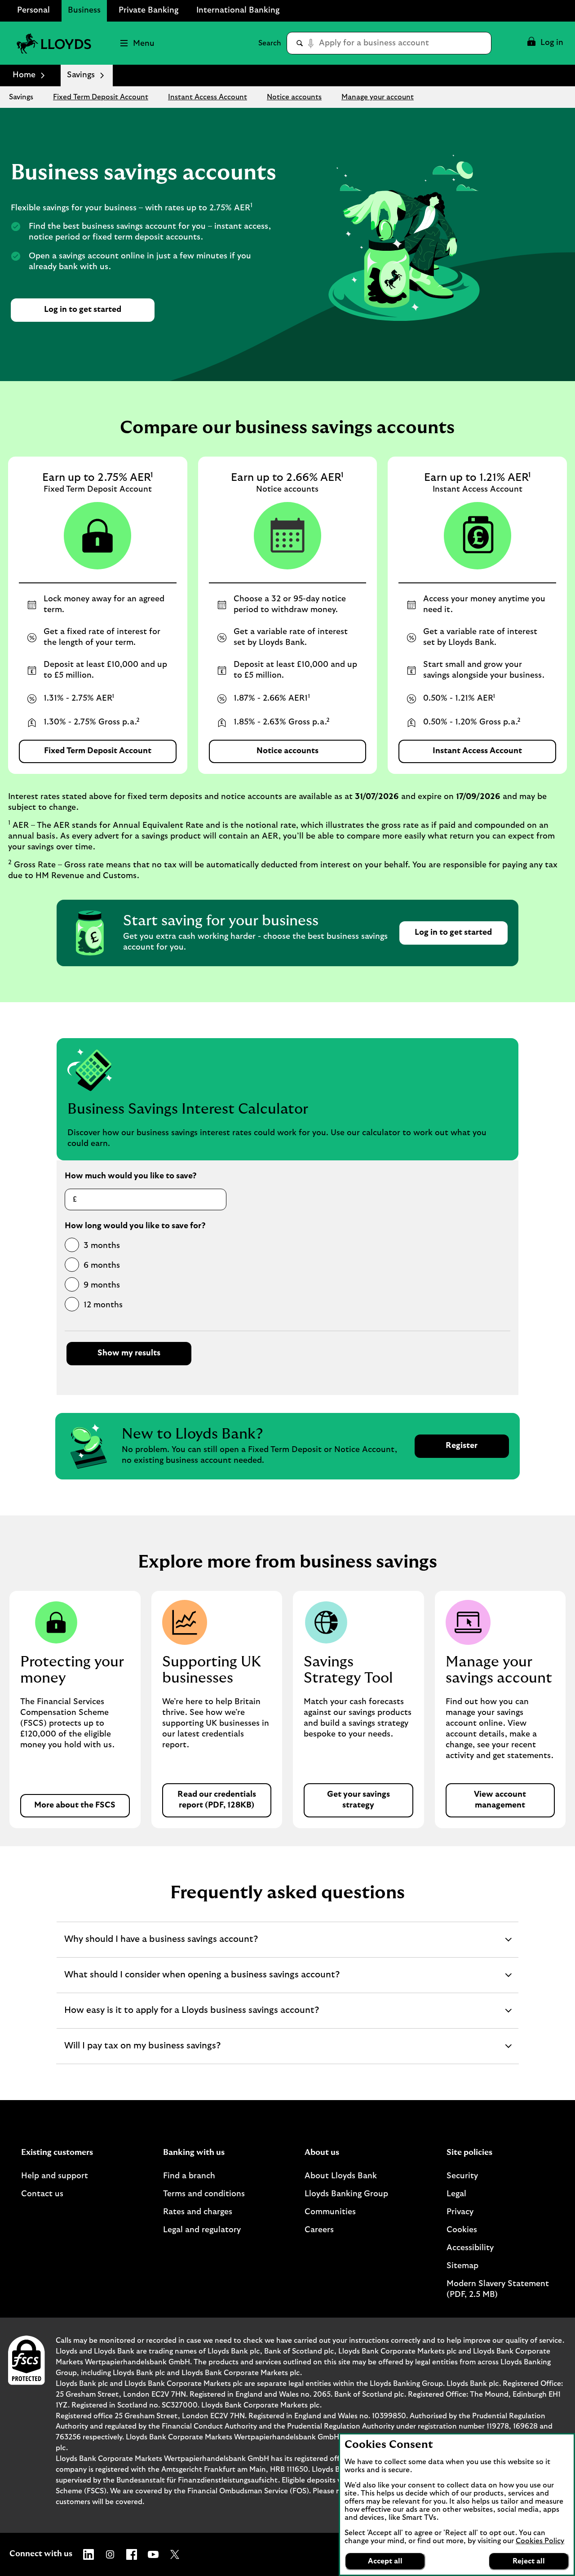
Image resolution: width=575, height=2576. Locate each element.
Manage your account (378, 97)
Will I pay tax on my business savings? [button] (142, 2052)
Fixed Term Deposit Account (101, 97)
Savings (21, 97)
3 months (102, 1246)
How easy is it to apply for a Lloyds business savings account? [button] (191, 2017)
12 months (103, 1305)
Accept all (385, 2561)
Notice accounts (294, 97)
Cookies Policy (540, 2541)
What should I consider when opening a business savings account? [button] (202, 1981)
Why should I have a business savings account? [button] (161, 1946)
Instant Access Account (208, 97)
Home (24, 75)
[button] (545, 43)
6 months (102, 1266)
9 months (102, 1285)
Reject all (529, 2561)
